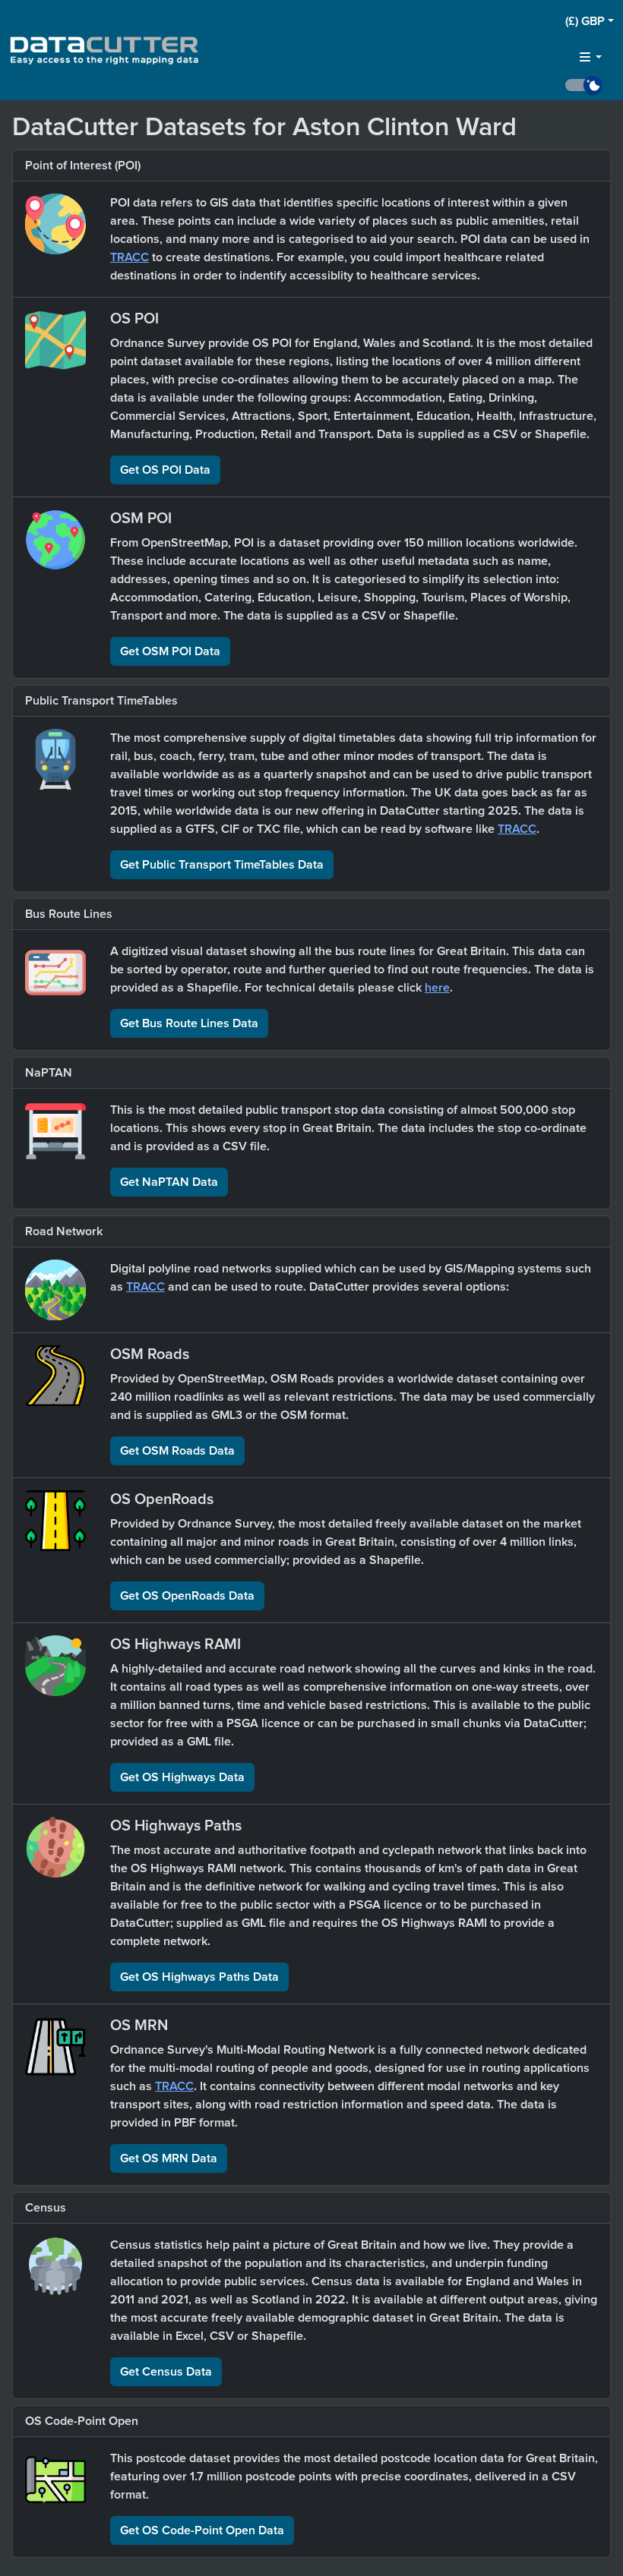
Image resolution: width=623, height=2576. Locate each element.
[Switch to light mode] (590, 85)
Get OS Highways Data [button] (182, 1777)
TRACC (130, 257)
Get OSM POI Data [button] (170, 651)
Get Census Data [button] (166, 2372)
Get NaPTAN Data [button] (169, 1182)
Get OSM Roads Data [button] (177, 1451)
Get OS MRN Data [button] (169, 2158)
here (437, 988)
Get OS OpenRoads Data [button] (187, 1596)
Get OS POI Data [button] (165, 470)
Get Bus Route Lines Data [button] (189, 1023)
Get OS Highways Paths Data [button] (199, 1977)
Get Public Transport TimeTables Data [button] (222, 865)
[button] (590, 21)
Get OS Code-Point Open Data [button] (202, 2530)
